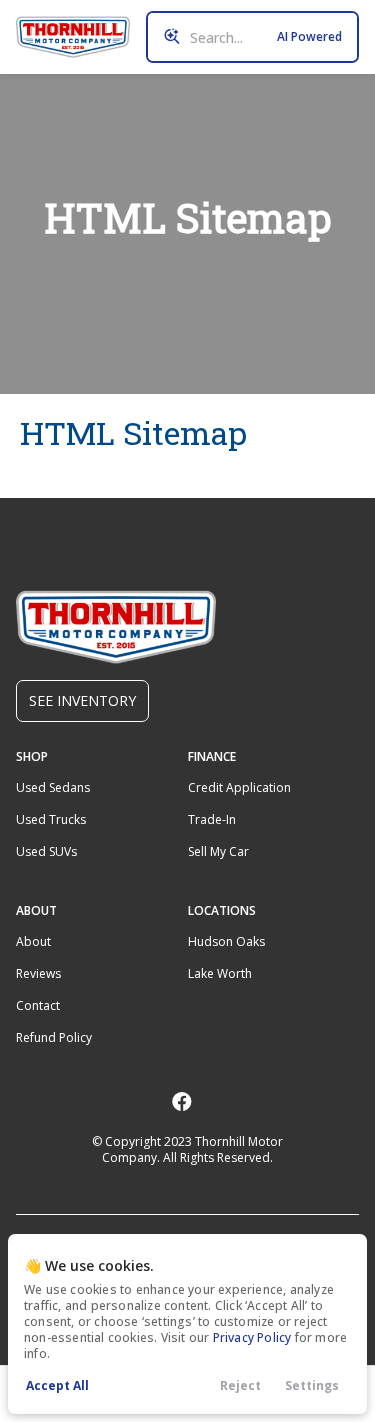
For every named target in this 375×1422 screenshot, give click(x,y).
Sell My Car (218, 851)
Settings (312, 1385)
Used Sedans (53, 787)
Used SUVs (46, 851)
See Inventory (82, 700)
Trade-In (212, 819)
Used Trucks (51, 819)
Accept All (57, 1385)
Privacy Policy (252, 1337)
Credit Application (239, 787)
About (33, 941)
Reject (240, 1385)
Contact (38, 1005)
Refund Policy (54, 1037)
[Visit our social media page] (181, 1101)
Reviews (38, 973)
